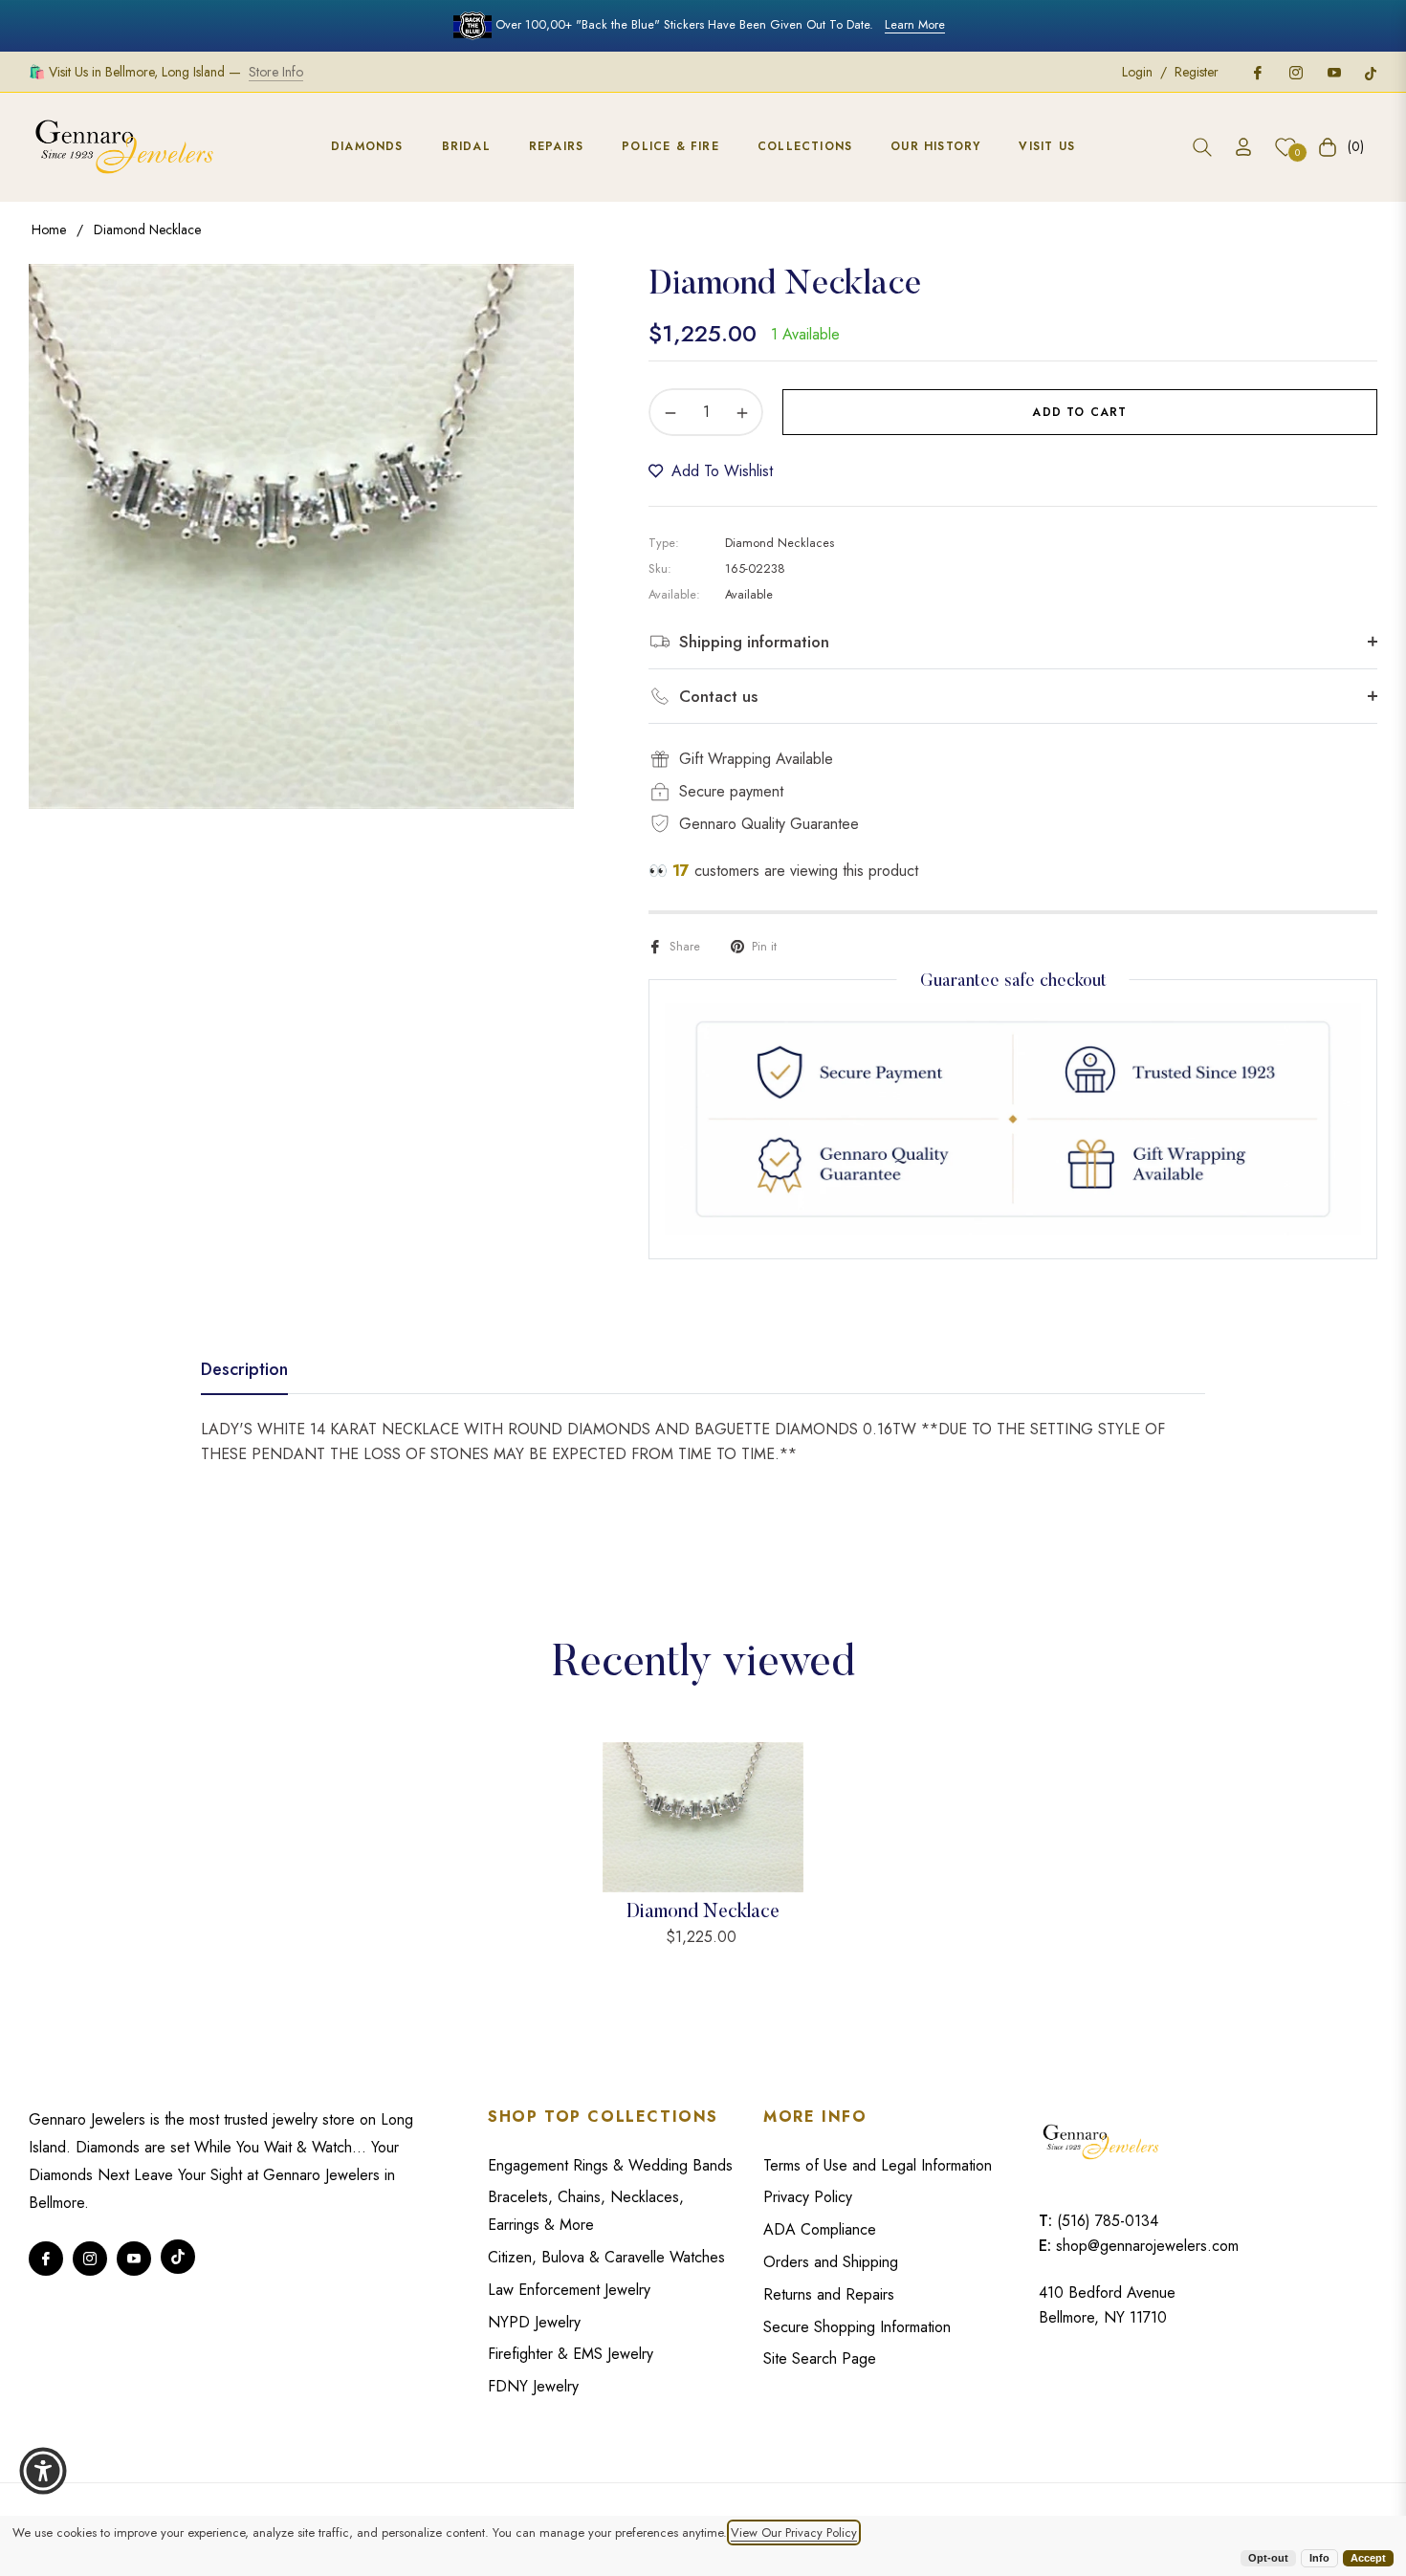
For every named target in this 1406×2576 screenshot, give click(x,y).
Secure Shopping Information (857, 2327)
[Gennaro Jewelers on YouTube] (1333, 72)
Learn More (915, 24)
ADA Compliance (820, 2229)
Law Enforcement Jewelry (569, 2290)
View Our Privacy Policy (794, 2532)
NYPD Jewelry (534, 2322)
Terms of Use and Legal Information (878, 2165)
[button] (1202, 147)
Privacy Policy (808, 2197)
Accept (1368, 2558)
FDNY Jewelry (533, 2386)
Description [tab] (244, 1370)
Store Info (276, 72)
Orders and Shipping (831, 2262)
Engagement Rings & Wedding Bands (610, 2165)
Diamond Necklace (703, 1912)
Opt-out (1268, 2558)
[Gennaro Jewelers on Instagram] (1295, 72)
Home (49, 229)
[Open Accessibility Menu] (43, 2471)
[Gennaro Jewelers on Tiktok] (1371, 72)
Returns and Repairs (829, 2294)
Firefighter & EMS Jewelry (571, 2354)
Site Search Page (820, 2358)
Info (1319, 2558)
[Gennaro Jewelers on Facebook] (1257, 72)
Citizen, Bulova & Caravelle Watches (606, 2257)
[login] (1243, 147)
